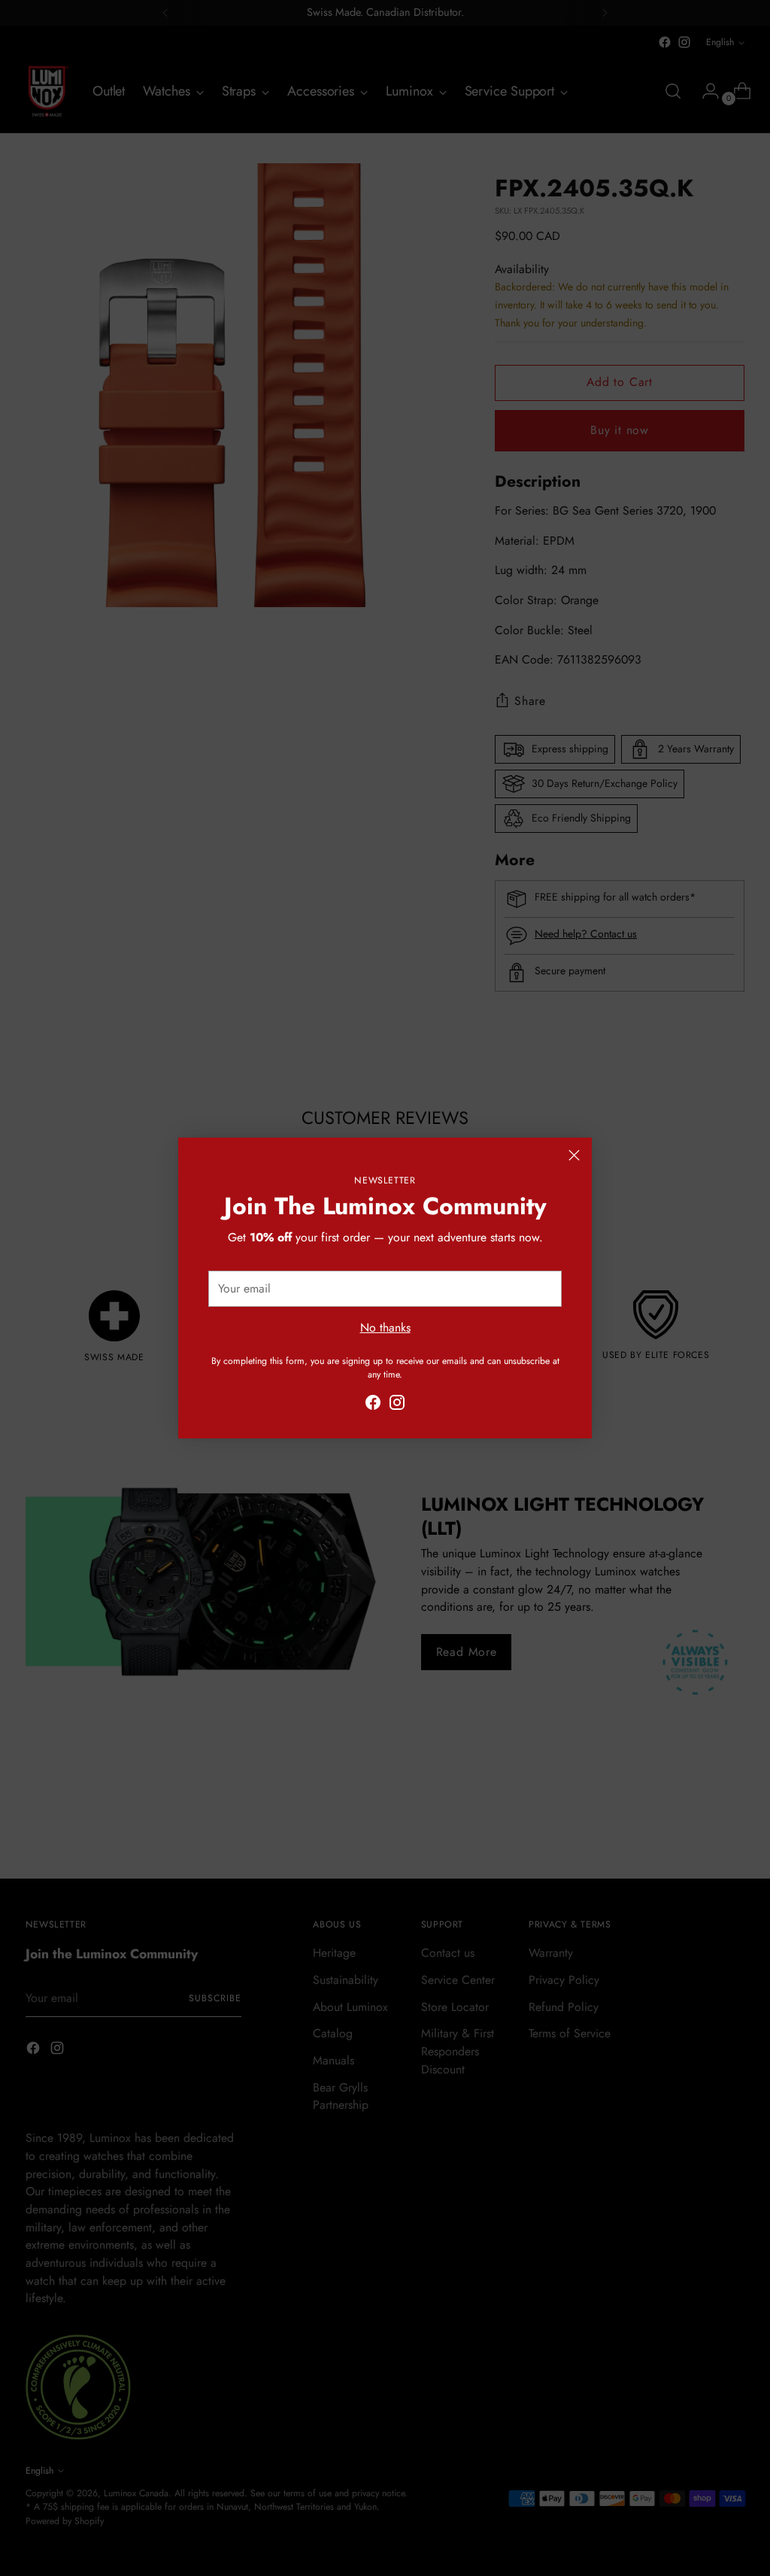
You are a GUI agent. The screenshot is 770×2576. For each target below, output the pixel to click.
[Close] (574, 1155)
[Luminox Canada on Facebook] (373, 1405)
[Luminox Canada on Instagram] (397, 1405)
